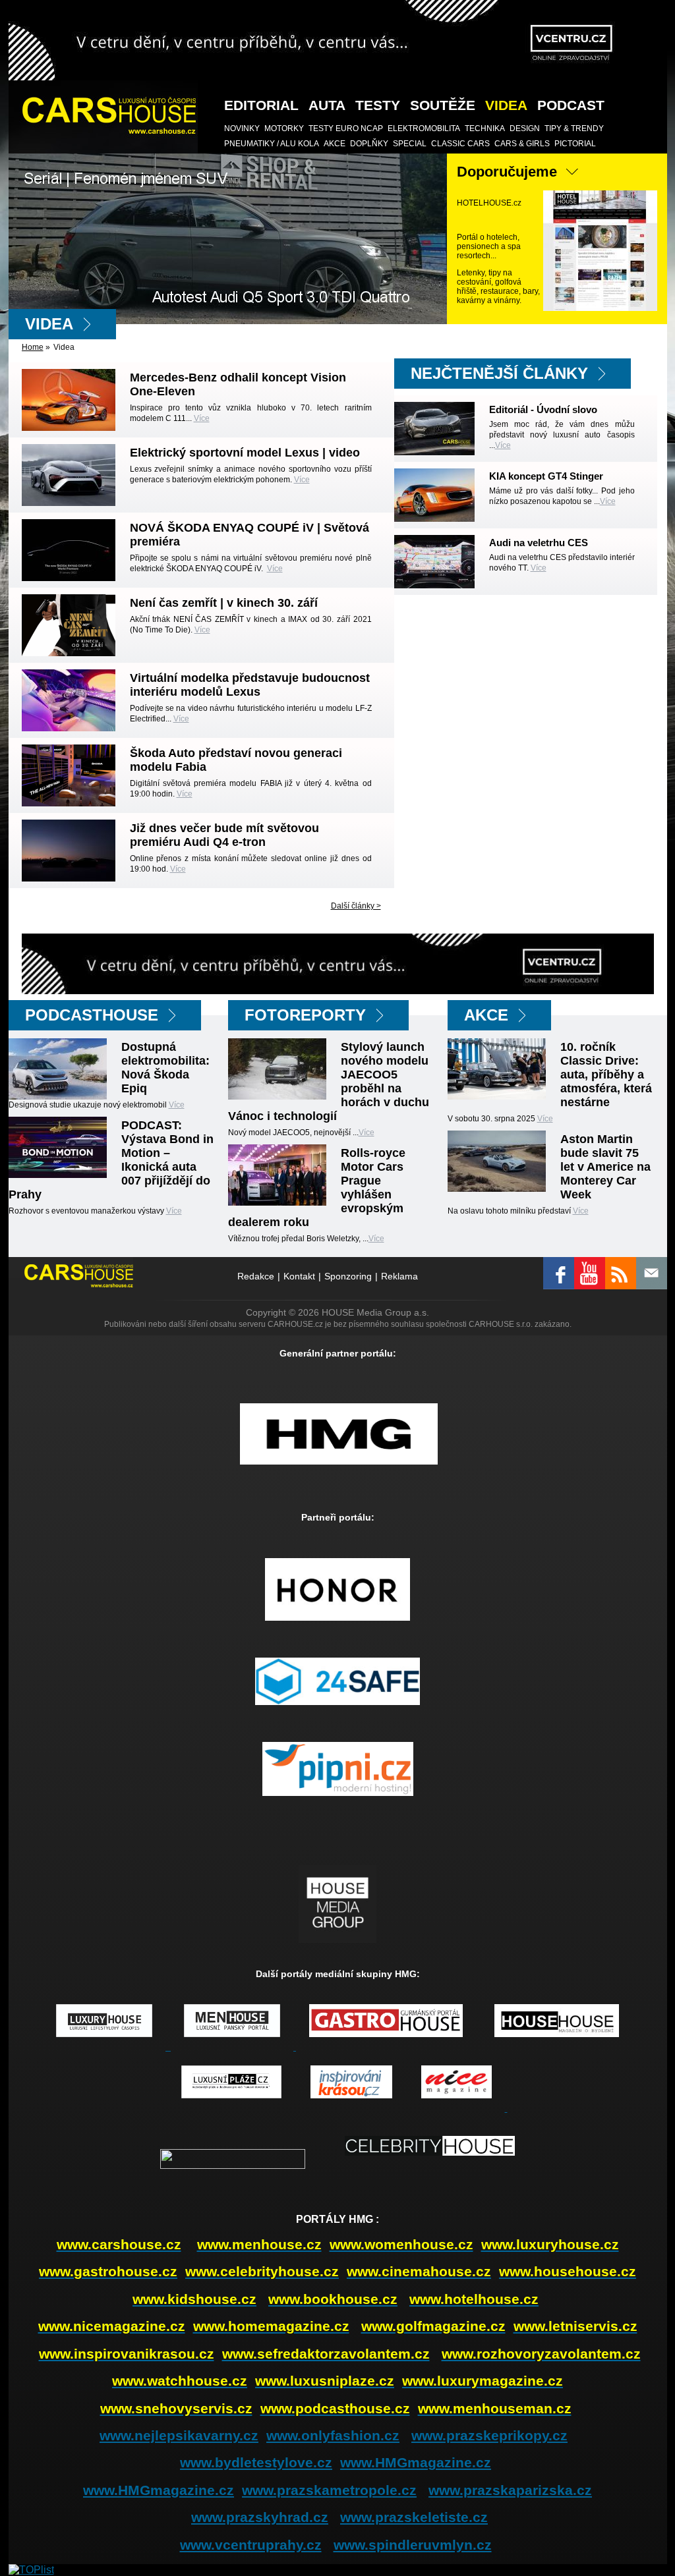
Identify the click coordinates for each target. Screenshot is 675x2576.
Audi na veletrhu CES (539, 543)
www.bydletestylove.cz (256, 2462)
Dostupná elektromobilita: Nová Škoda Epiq (165, 1068)
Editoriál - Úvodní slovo (543, 409)
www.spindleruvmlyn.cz (413, 2545)
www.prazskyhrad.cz (260, 2517)
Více (202, 418)
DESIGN (525, 128)
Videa (506, 105)
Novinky (242, 128)
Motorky (284, 128)
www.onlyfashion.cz (333, 2435)
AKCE (335, 144)
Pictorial (575, 144)
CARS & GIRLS (522, 144)
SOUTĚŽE (443, 105)
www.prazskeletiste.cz (414, 2517)
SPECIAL (410, 144)
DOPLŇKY (369, 144)
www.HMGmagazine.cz (416, 2462)
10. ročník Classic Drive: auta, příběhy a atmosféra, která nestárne (606, 1075)
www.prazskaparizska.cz (510, 2490)
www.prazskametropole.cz (329, 2490)
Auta (327, 105)
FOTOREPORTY (305, 1015)
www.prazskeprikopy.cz (489, 2435)
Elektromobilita (424, 128)
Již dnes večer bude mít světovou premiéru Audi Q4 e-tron (224, 835)
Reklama (399, 1276)
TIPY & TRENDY (574, 128)
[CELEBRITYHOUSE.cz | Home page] (430, 2166)
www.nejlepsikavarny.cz (179, 2435)
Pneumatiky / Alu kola (272, 144)
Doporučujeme (507, 172)
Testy (378, 105)
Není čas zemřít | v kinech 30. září (224, 603)
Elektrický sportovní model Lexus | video (245, 453)
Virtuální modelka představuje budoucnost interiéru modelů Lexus (250, 685)
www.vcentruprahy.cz (251, 2545)
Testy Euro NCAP (346, 128)
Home (33, 347)
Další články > (356, 906)
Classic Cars (460, 144)
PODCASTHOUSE (92, 1015)
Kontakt (299, 1276)
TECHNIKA (485, 128)
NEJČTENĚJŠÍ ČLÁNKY (499, 373)
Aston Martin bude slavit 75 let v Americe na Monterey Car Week (605, 1167)
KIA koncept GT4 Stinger (546, 476)
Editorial (261, 105)
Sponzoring (348, 1276)
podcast (571, 105)
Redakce (256, 1276)
